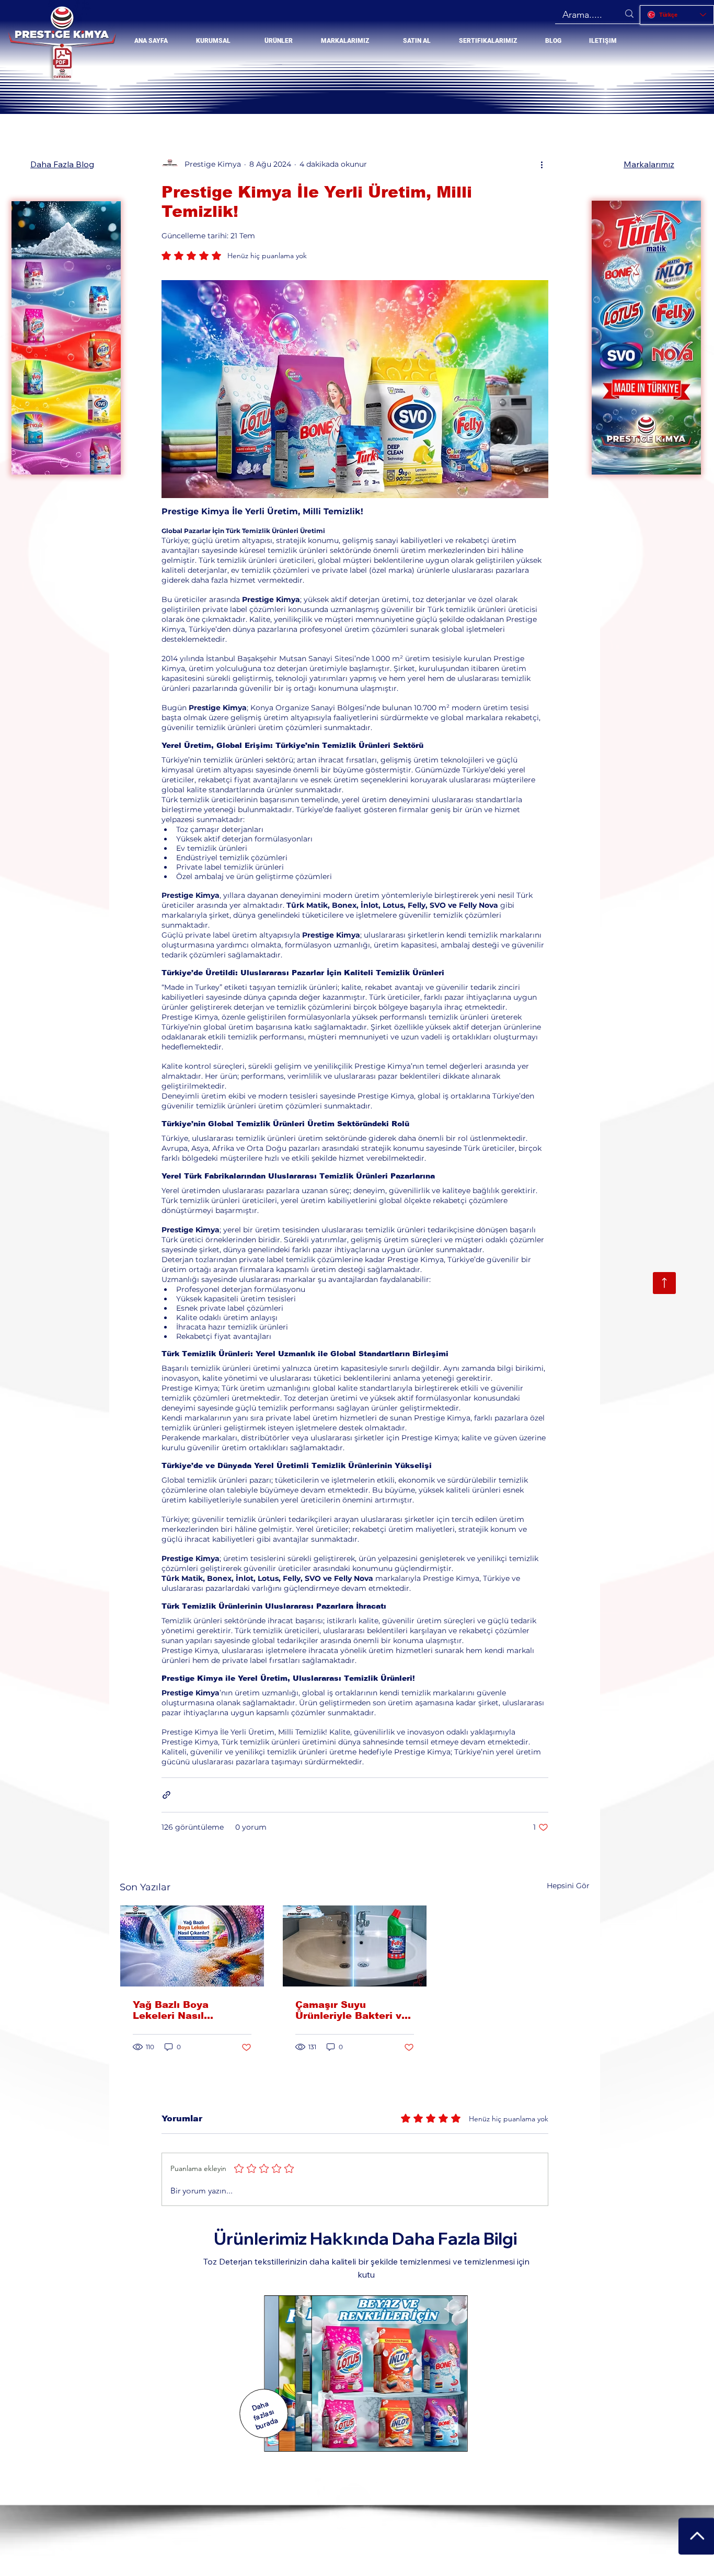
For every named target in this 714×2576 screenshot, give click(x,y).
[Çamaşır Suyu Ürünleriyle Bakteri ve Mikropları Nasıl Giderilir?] (355, 1946)
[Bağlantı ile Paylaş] (166, 1795)
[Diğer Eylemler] (542, 165)
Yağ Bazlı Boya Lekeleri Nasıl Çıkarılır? (171, 2010)
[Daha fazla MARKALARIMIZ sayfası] (374, 41)
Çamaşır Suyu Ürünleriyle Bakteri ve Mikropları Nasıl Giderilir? (352, 2010)
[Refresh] (664, 1283)
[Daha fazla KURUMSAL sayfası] (235, 41)
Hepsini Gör (568, 1886)
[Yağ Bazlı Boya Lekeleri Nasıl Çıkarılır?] (192, 1946)
